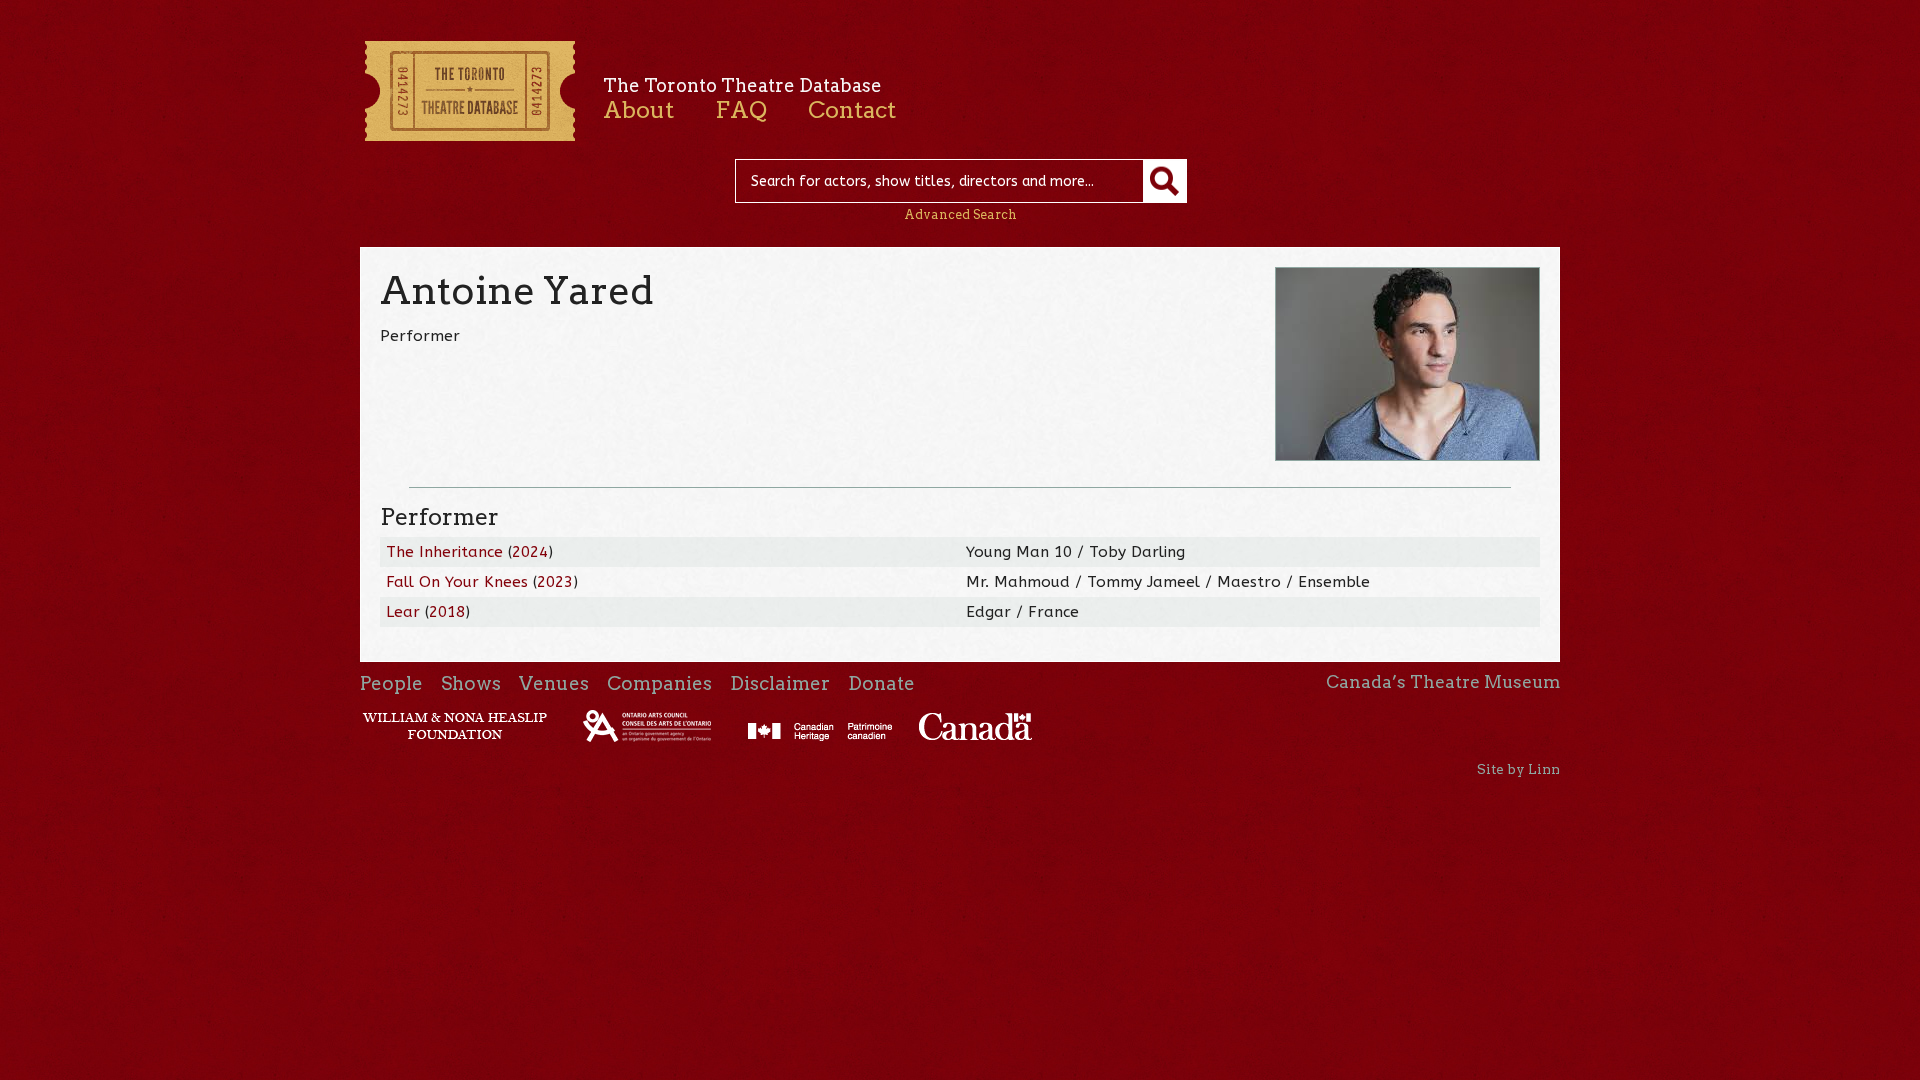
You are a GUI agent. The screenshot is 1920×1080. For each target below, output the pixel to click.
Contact (852, 110)
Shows (471, 683)
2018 (447, 612)
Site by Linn (1518, 769)
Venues (554, 683)
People (391, 683)
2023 (555, 582)
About (638, 110)
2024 (530, 552)
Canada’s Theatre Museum (1443, 682)
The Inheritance (444, 552)
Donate (881, 683)
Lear (403, 612)
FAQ (741, 110)
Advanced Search (960, 214)
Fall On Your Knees (457, 582)
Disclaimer (780, 683)
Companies (659, 683)
